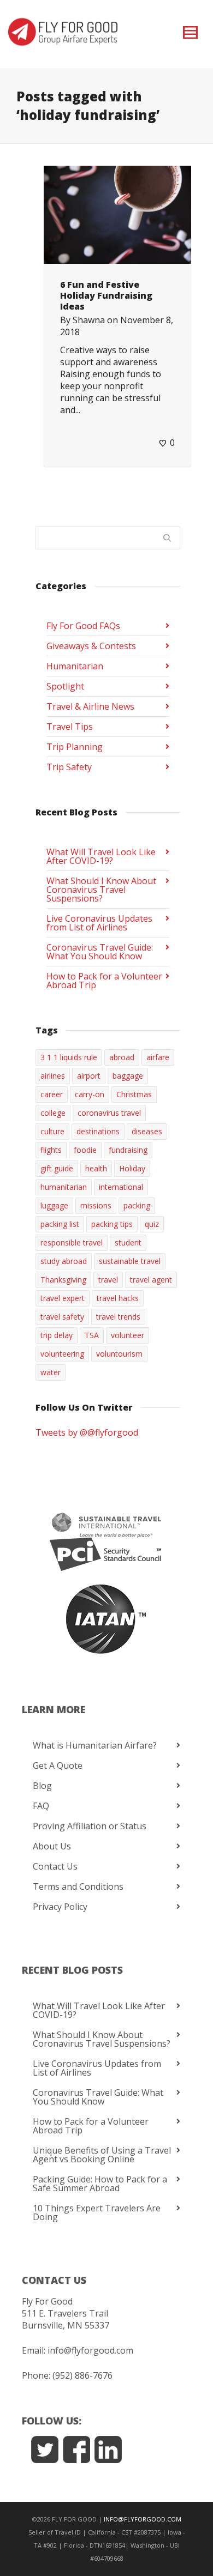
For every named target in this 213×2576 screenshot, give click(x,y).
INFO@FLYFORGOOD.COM (143, 2519)
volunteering (62, 1354)
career (52, 1094)
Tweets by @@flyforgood (87, 1432)
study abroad (64, 1261)
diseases (147, 1131)
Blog (42, 1786)
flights (51, 1150)
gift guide (57, 1168)
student (128, 1242)
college (53, 1113)
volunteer (128, 1335)
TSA (92, 1335)
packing (137, 1205)
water (51, 1372)
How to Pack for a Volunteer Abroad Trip (104, 981)
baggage (128, 1076)
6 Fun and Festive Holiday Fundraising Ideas (106, 295)
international (121, 1187)
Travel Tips (70, 727)
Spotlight (65, 686)
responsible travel (72, 1242)
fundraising (128, 1150)
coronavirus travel (109, 1113)
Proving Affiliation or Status (90, 1826)
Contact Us (55, 1866)
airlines (53, 1076)
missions (96, 1205)
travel (108, 1280)
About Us (52, 1846)
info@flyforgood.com (90, 2350)
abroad (122, 1057)
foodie (85, 1150)
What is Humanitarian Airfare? (95, 1745)
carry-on (90, 1094)
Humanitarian (75, 666)
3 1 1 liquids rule (69, 1057)
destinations (98, 1131)
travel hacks (118, 1298)
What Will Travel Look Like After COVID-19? (101, 856)
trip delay (57, 1335)
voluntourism (119, 1354)
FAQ (41, 1806)
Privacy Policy (60, 1907)
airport (89, 1076)
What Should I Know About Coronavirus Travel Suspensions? (101, 890)
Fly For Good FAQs (83, 626)
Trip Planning (75, 747)
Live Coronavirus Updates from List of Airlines (99, 923)
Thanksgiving (63, 1280)
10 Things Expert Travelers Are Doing (97, 2212)
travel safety (62, 1317)
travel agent (151, 1280)
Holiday (132, 1168)
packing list (60, 1224)
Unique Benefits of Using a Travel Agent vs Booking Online (102, 2155)
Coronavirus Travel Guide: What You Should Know (100, 952)
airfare (158, 1057)
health (96, 1168)
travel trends (118, 1317)
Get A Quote (58, 1765)
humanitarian (64, 1187)
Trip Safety (69, 767)
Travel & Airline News (90, 706)
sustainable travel (130, 1261)
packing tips (112, 1224)
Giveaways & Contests (91, 646)
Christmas (134, 1094)
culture (52, 1131)
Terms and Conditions (78, 1886)
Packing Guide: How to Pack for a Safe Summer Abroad (100, 2184)
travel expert (63, 1298)
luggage (54, 1205)
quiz (152, 1224)
